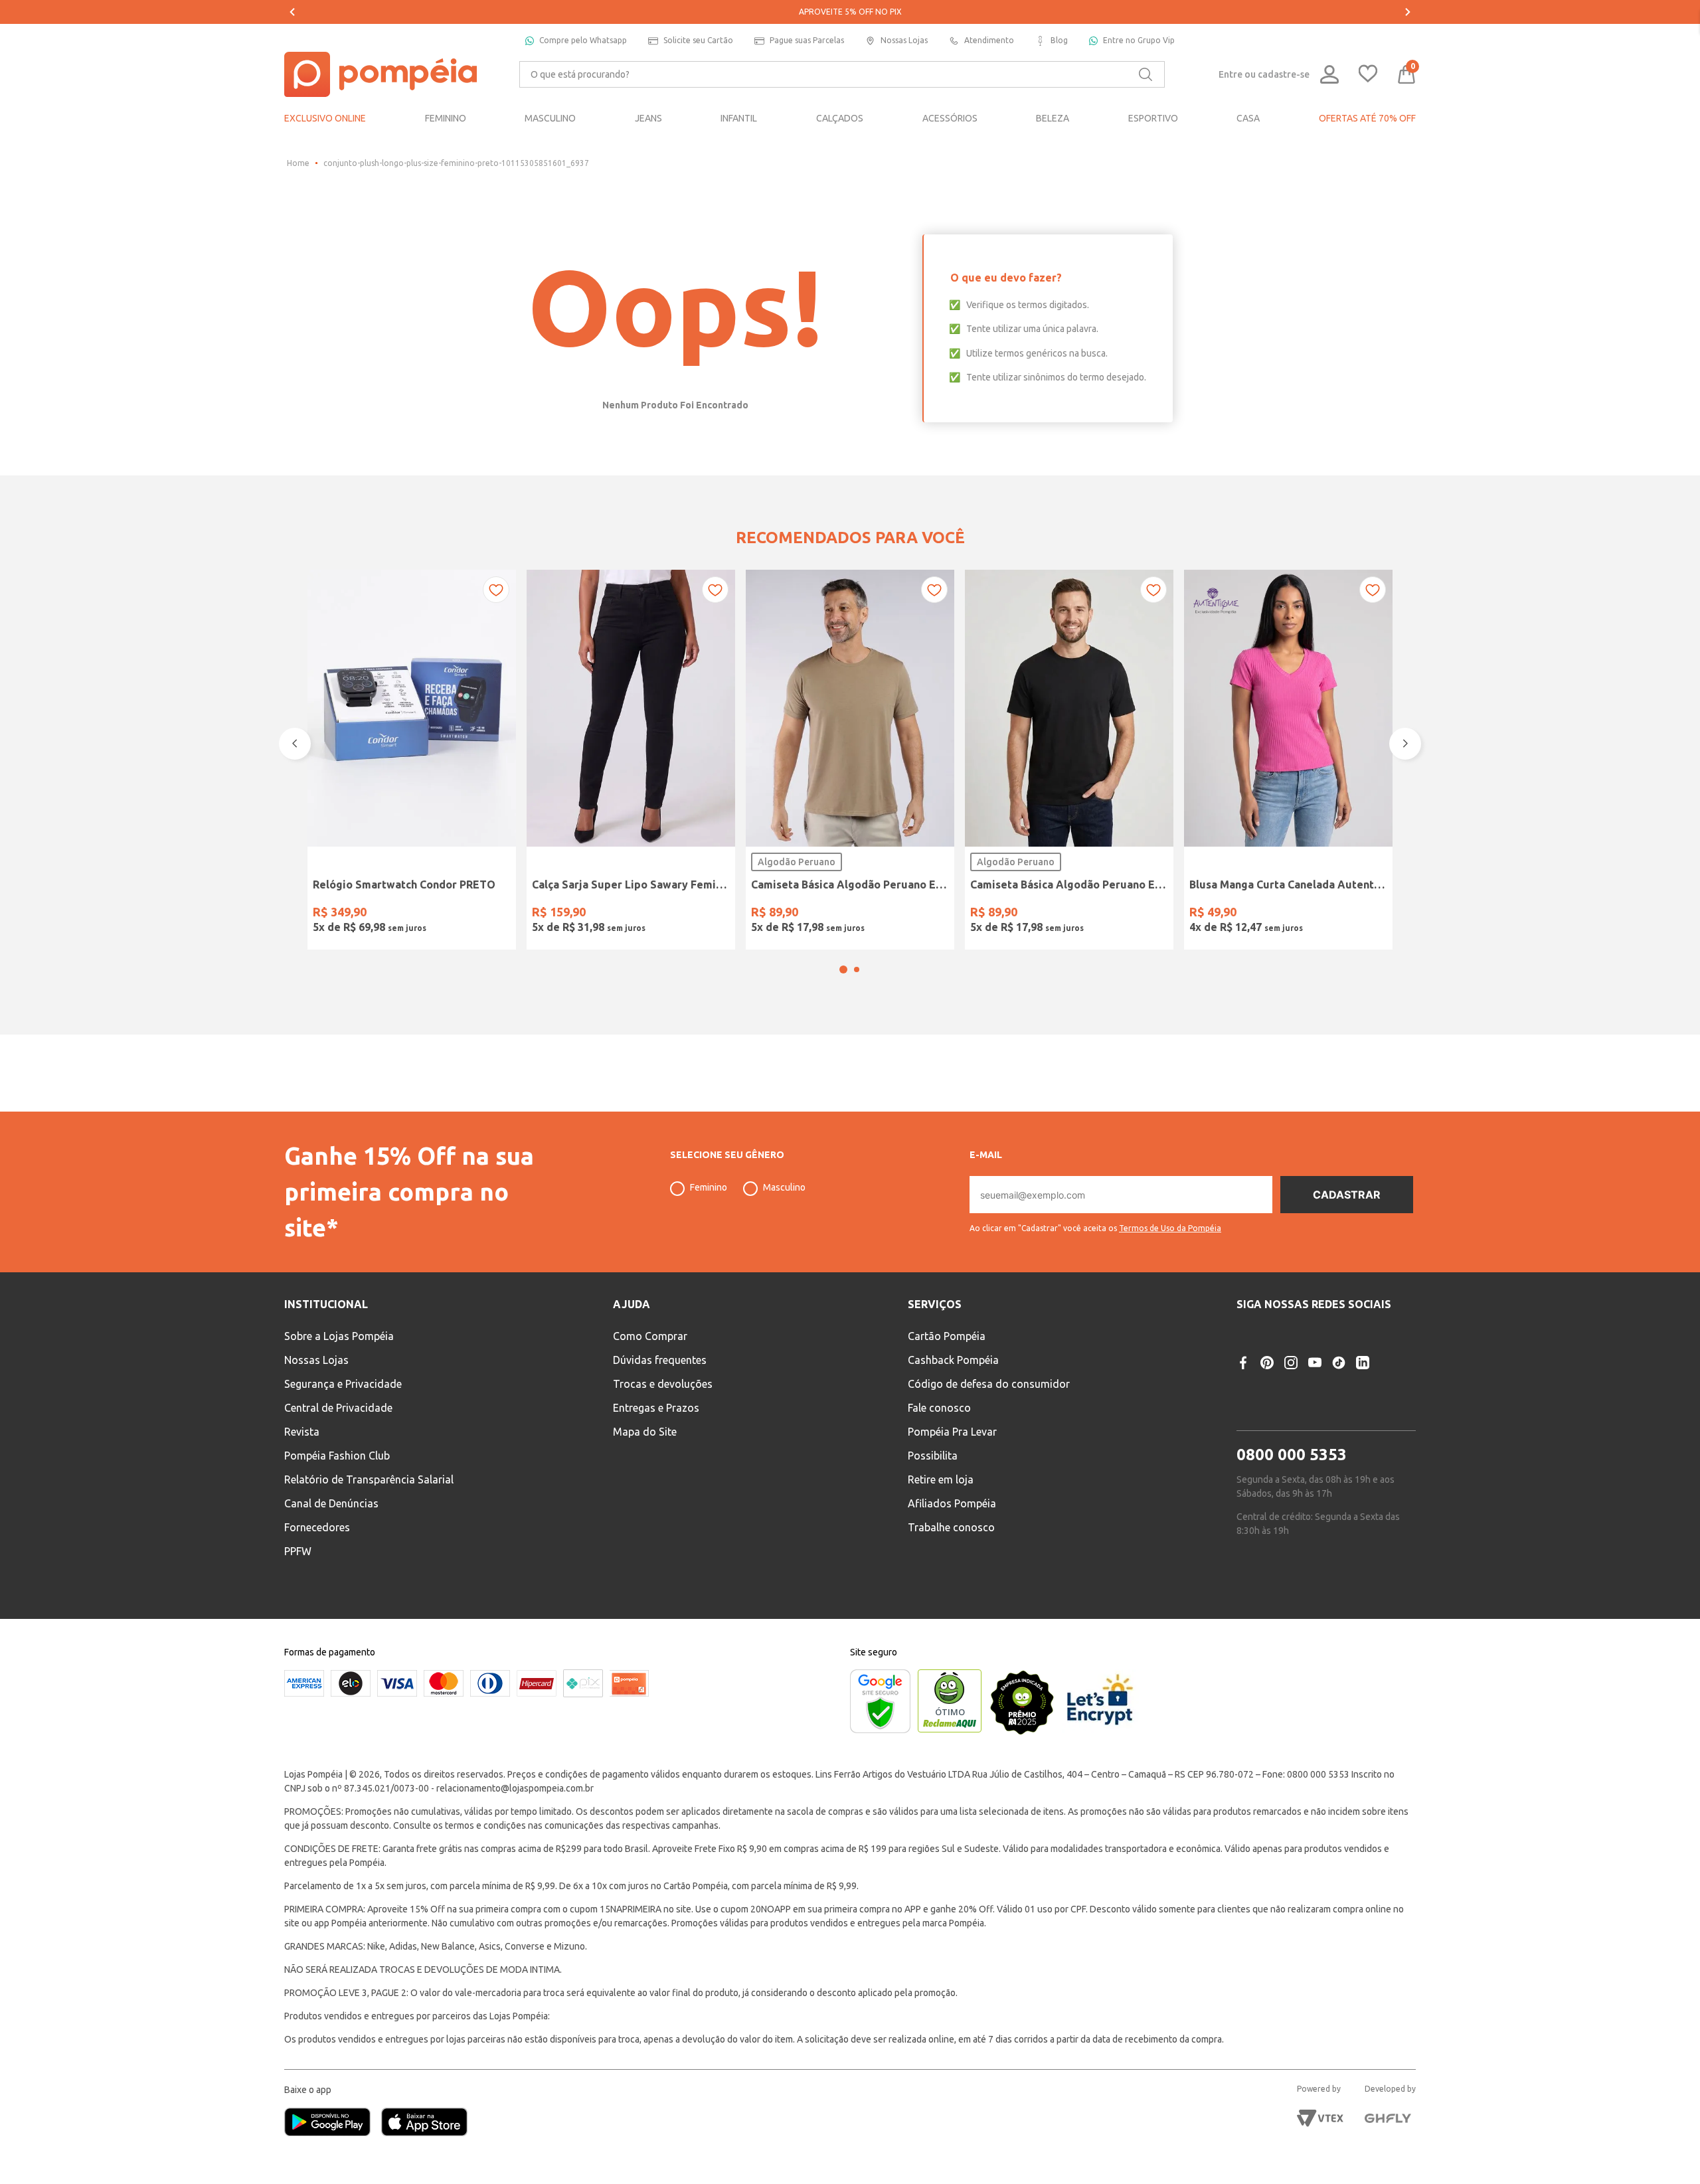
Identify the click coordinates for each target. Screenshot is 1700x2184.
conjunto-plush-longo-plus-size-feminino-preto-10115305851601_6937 (456, 163)
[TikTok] (1339, 1363)
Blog (1059, 40)
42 (614, 914)
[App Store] (424, 2123)
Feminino (709, 1187)
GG (867, 914)
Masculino (784, 1187)
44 (648, 914)
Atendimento (989, 40)
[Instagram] (1291, 1363)
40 (580, 914)
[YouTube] (1315, 1363)
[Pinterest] (1267, 1363)
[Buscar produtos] (1146, 74)
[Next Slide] (1408, 12)
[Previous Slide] (292, 12)
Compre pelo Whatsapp (583, 40)
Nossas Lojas (904, 40)
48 (716, 914)
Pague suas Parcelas (807, 40)
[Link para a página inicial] (298, 163)
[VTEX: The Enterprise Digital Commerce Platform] (1320, 2118)
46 (682, 914)
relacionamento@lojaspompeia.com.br (515, 1788)
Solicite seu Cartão (698, 40)
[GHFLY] (1388, 2118)
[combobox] (842, 74)
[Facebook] (1243, 1363)
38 (547, 914)
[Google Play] (333, 2123)
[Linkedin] (1363, 1363)
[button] (843, 1005)
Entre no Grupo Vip (1139, 40)
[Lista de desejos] (1368, 75)
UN (327, 914)
